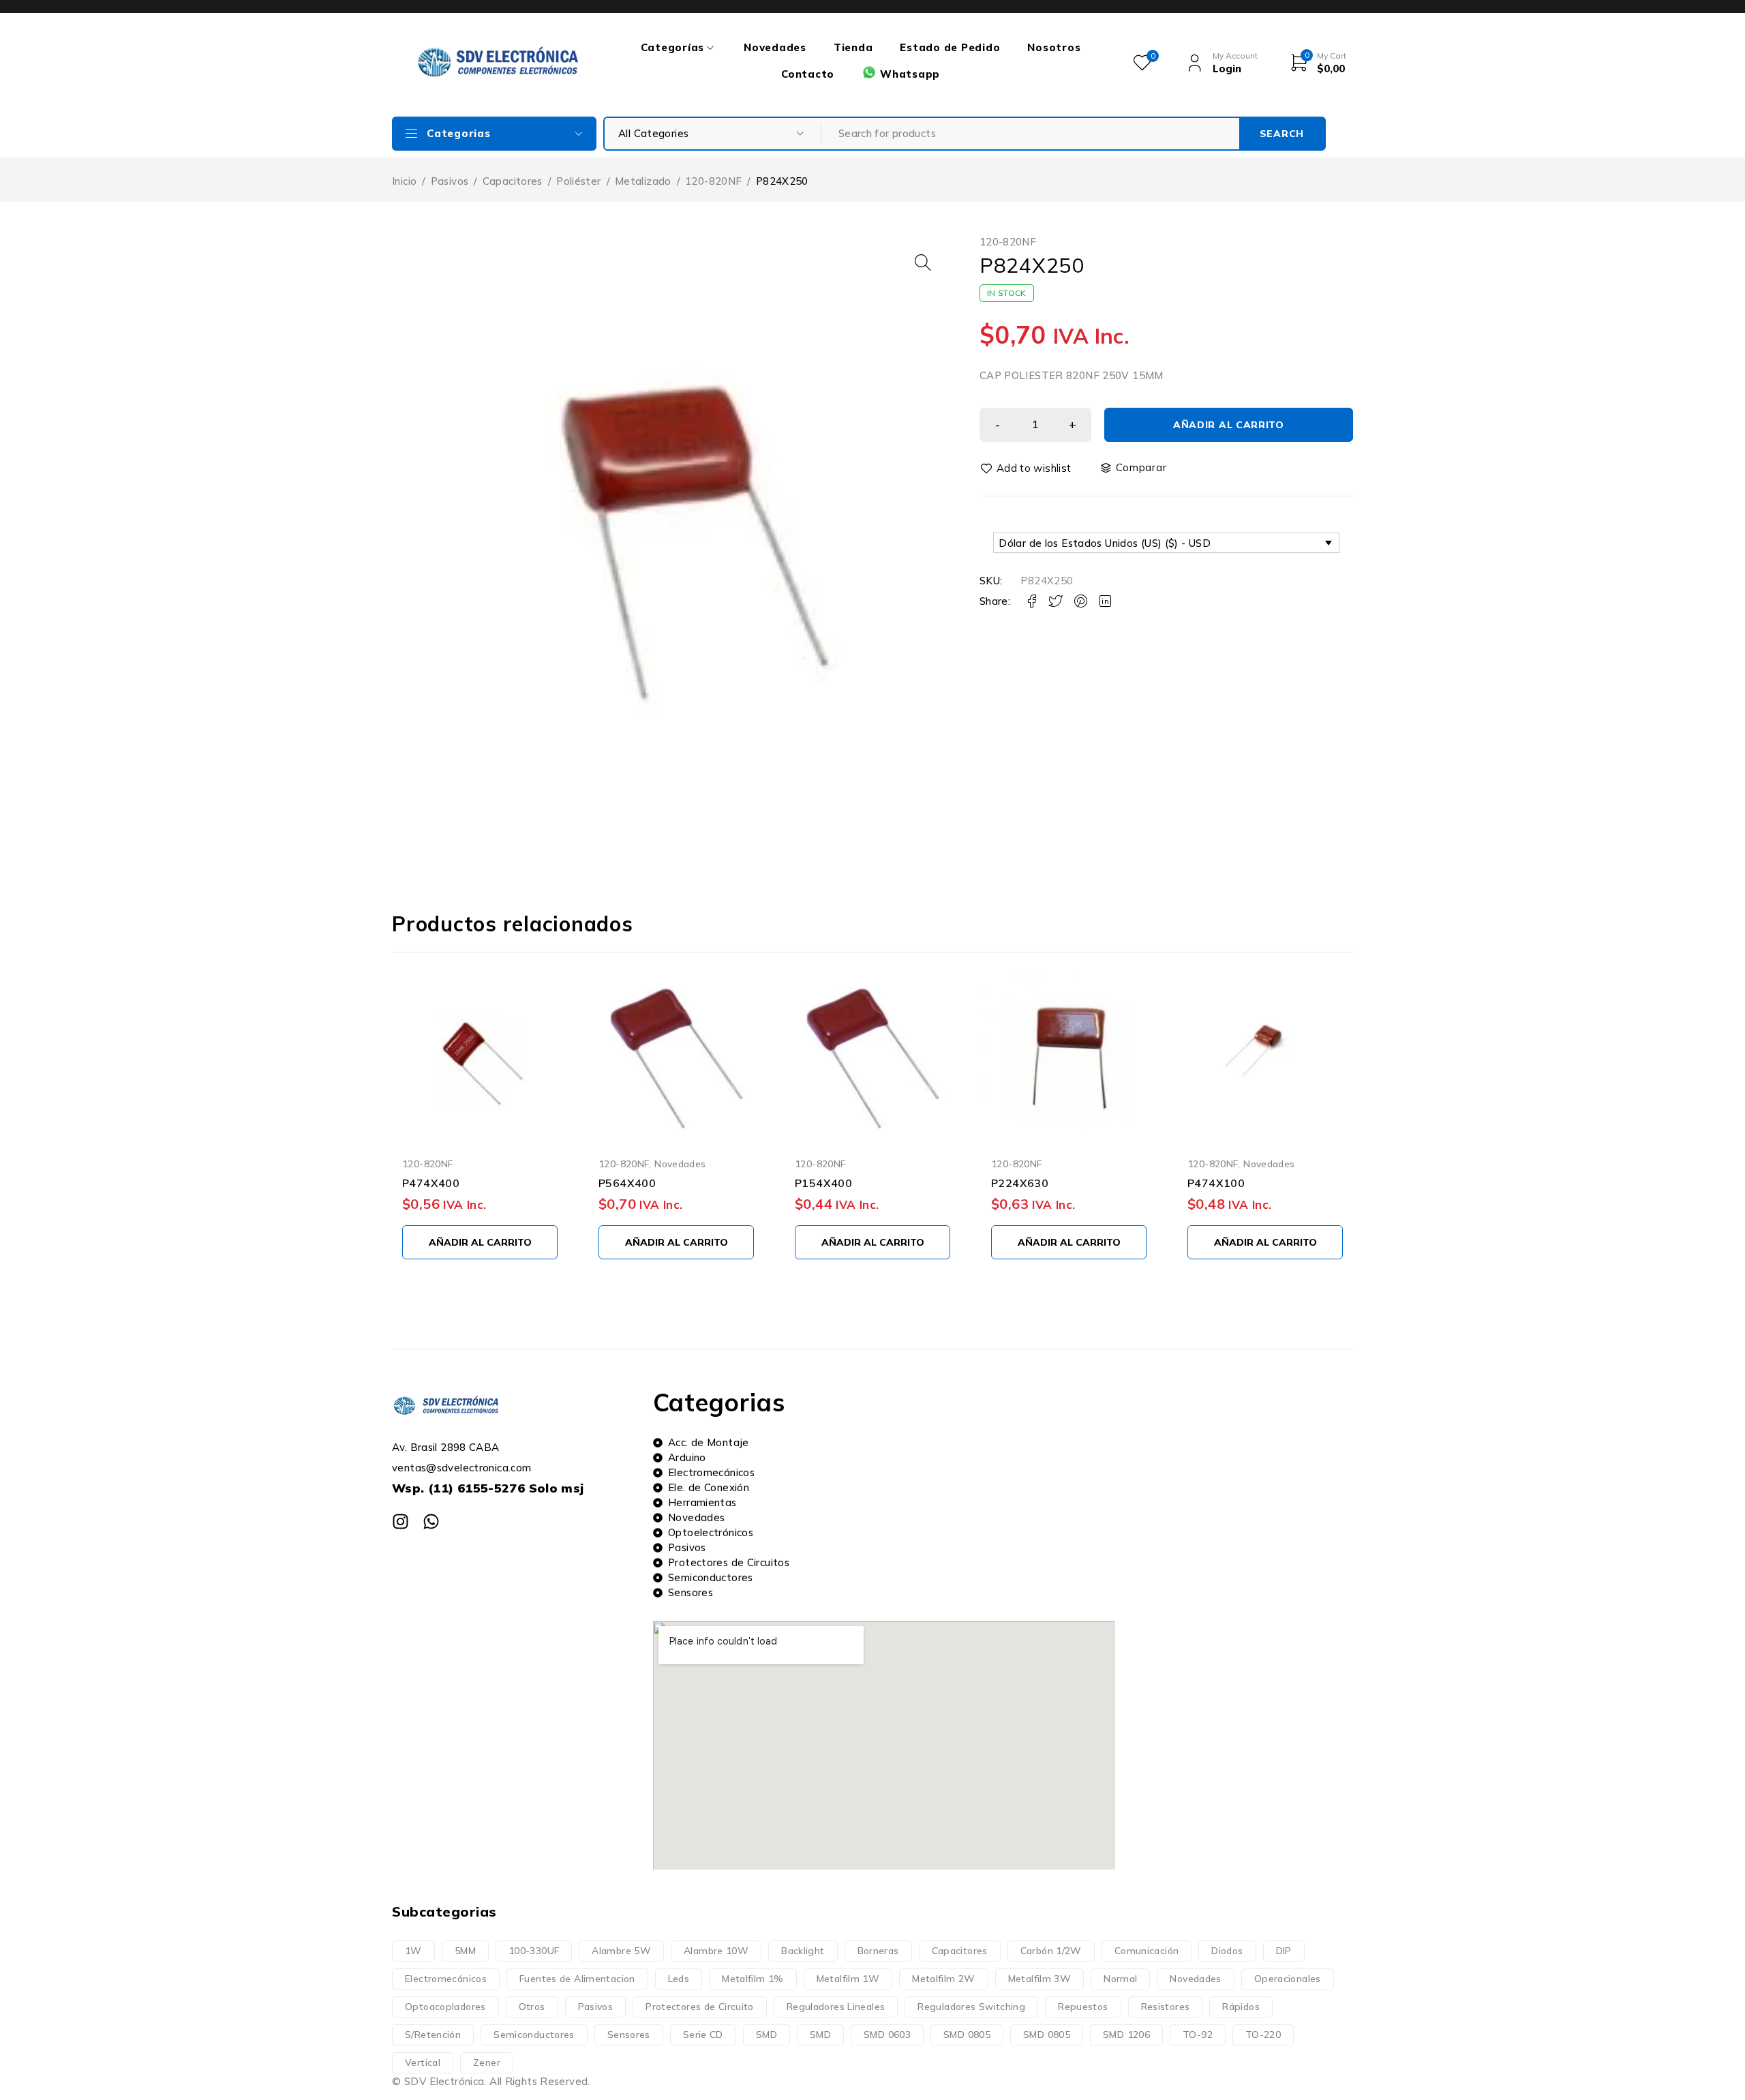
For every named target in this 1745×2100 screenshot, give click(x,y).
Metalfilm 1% (753, 1979)
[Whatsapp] (431, 1521)
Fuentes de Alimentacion (577, 1979)
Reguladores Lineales (836, 2007)
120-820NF (713, 181)
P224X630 (1020, 1183)
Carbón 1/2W (1051, 1951)
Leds (679, 1979)
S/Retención (433, 2035)
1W (413, 1951)
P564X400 (627, 1183)
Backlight (803, 1951)
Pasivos (450, 181)
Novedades (680, 1164)
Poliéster (578, 181)
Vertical (423, 2062)
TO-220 (1263, 2035)
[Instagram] (400, 1521)
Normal (1120, 1979)
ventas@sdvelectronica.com (461, 1468)
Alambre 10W (716, 1951)
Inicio (404, 181)
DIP (1284, 1951)
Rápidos (1241, 2007)
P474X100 (1216, 1183)
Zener (487, 2062)
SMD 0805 (967, 2035)
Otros (532, 2007)
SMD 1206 (1126, 2035)
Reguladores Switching (971, 2007)
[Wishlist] (1027, 468)
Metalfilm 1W (848, 1979)
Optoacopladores (445, 2007)
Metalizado (643, 181)
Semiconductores (534, 2035)
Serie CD (703, 2035)
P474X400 (431, 1183)
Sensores (629, 2035)
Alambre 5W (621, 1951)
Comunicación (1147, 1951)
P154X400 (823, 1183)
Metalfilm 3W (1040, 1979)
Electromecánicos (446, 1979)
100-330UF (534, 1951)
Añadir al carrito (1229, 425)
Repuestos (1083, 2007)
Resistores (1166, 2007)
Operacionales (1288, 1979)
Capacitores (513, 181)
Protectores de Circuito (700, 2007)
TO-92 (1198, 2035)
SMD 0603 (887, 2035)
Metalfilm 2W (944, 1979)
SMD (767, 2035)
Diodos (1227, 1951)
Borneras (878, 1951)
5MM (465, 1951)
